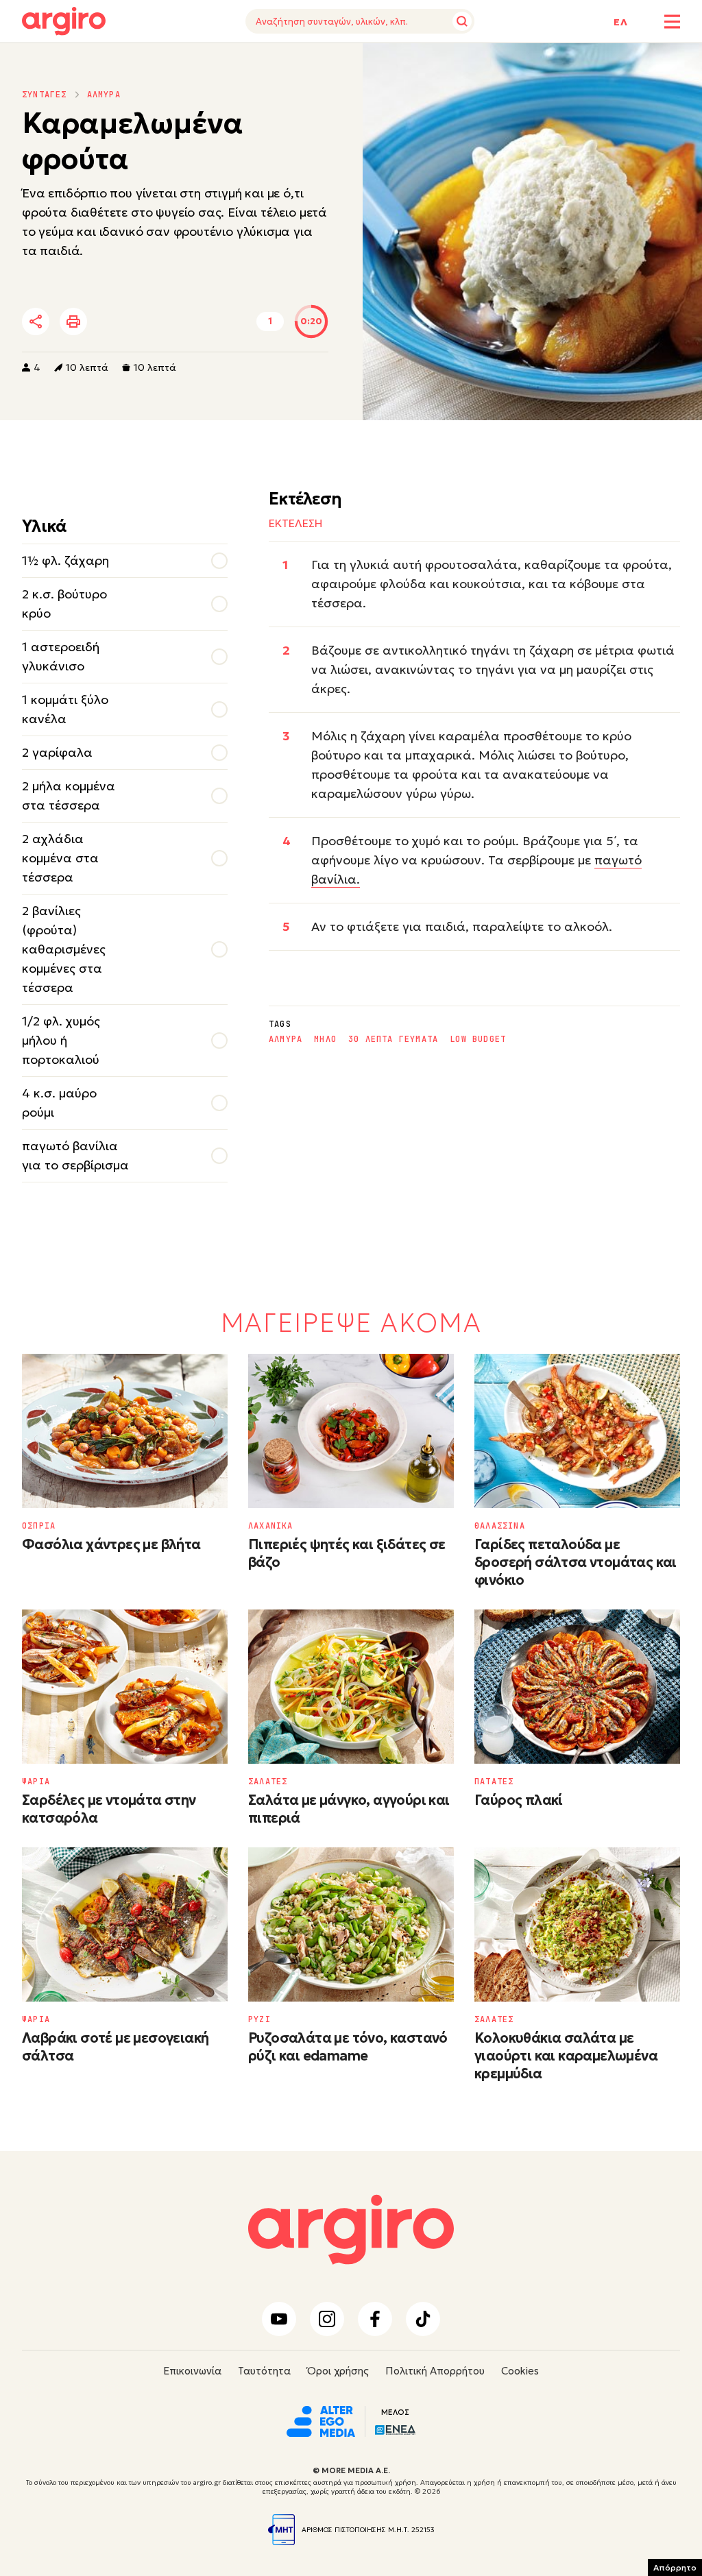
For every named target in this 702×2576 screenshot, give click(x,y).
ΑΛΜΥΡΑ (104, 95)
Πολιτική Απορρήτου (435, 2371)
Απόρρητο (675, 2567)
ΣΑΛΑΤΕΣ (268, 1782)
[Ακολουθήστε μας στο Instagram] (327, 2319)
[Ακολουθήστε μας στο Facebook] (375, 2319)
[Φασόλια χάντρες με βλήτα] (125, 1431)
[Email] (227, 322)
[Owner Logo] (321, 2420)
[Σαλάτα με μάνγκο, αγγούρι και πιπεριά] (351, 1687)
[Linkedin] (152, 322)
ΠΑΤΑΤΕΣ (494, 1782)
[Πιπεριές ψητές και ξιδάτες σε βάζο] (351, 1431)
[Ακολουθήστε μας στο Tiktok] (423, 2319)
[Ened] (395, 2428)
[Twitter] (114, 322)
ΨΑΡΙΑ (36, 1782)
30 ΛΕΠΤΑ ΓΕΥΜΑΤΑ (393, 1039)
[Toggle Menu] (672, 22)
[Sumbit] (462, 21)
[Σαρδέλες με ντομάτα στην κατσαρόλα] (125, 1687)
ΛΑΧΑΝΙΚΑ (271, 1526)
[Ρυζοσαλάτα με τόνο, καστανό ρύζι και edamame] (351, 1924)
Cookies (520, 2371)
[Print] (73, 321)
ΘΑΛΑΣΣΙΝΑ (500, 1526)
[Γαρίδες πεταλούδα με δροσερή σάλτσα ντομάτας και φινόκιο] (577, 1431)
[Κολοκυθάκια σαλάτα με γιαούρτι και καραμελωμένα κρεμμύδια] (577, 1924)
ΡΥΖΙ (259, 2019)
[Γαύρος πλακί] (577, 1687)
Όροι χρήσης (338, 2371)
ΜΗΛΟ (325, 1039)
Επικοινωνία (192, 2371)
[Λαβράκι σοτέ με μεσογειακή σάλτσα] (125, 1924)
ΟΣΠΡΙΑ (39, 1526)
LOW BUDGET (478, 1039)
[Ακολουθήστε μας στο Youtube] (279, 2319)
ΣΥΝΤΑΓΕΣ (45, 95)
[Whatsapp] (189, 322)
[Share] (36, 321)
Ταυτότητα (264, 2371)
